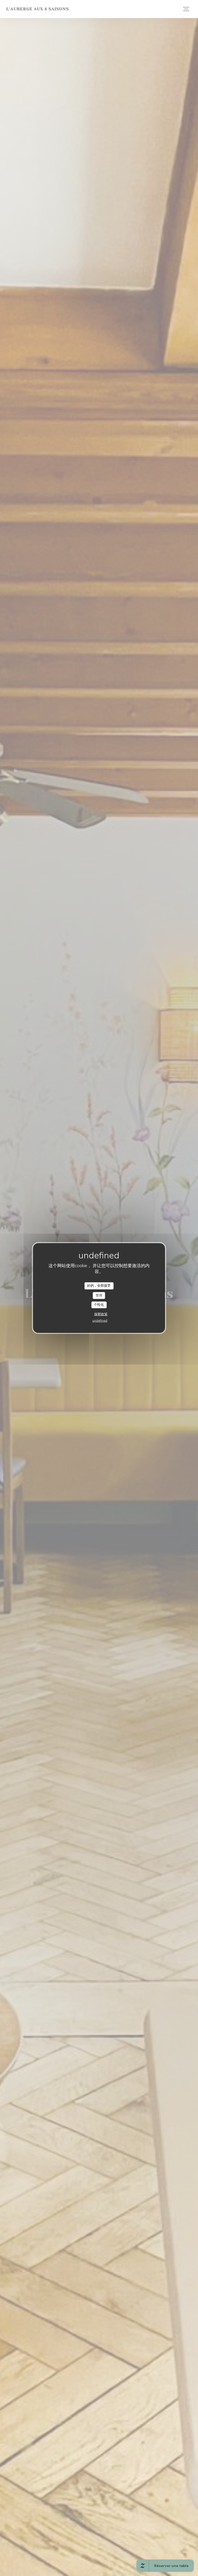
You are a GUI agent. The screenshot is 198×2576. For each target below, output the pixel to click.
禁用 (99, 1295)
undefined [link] (100, 1320)
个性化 (99, 1305)
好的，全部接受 (99, 1286)
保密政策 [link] (101, 1314)
